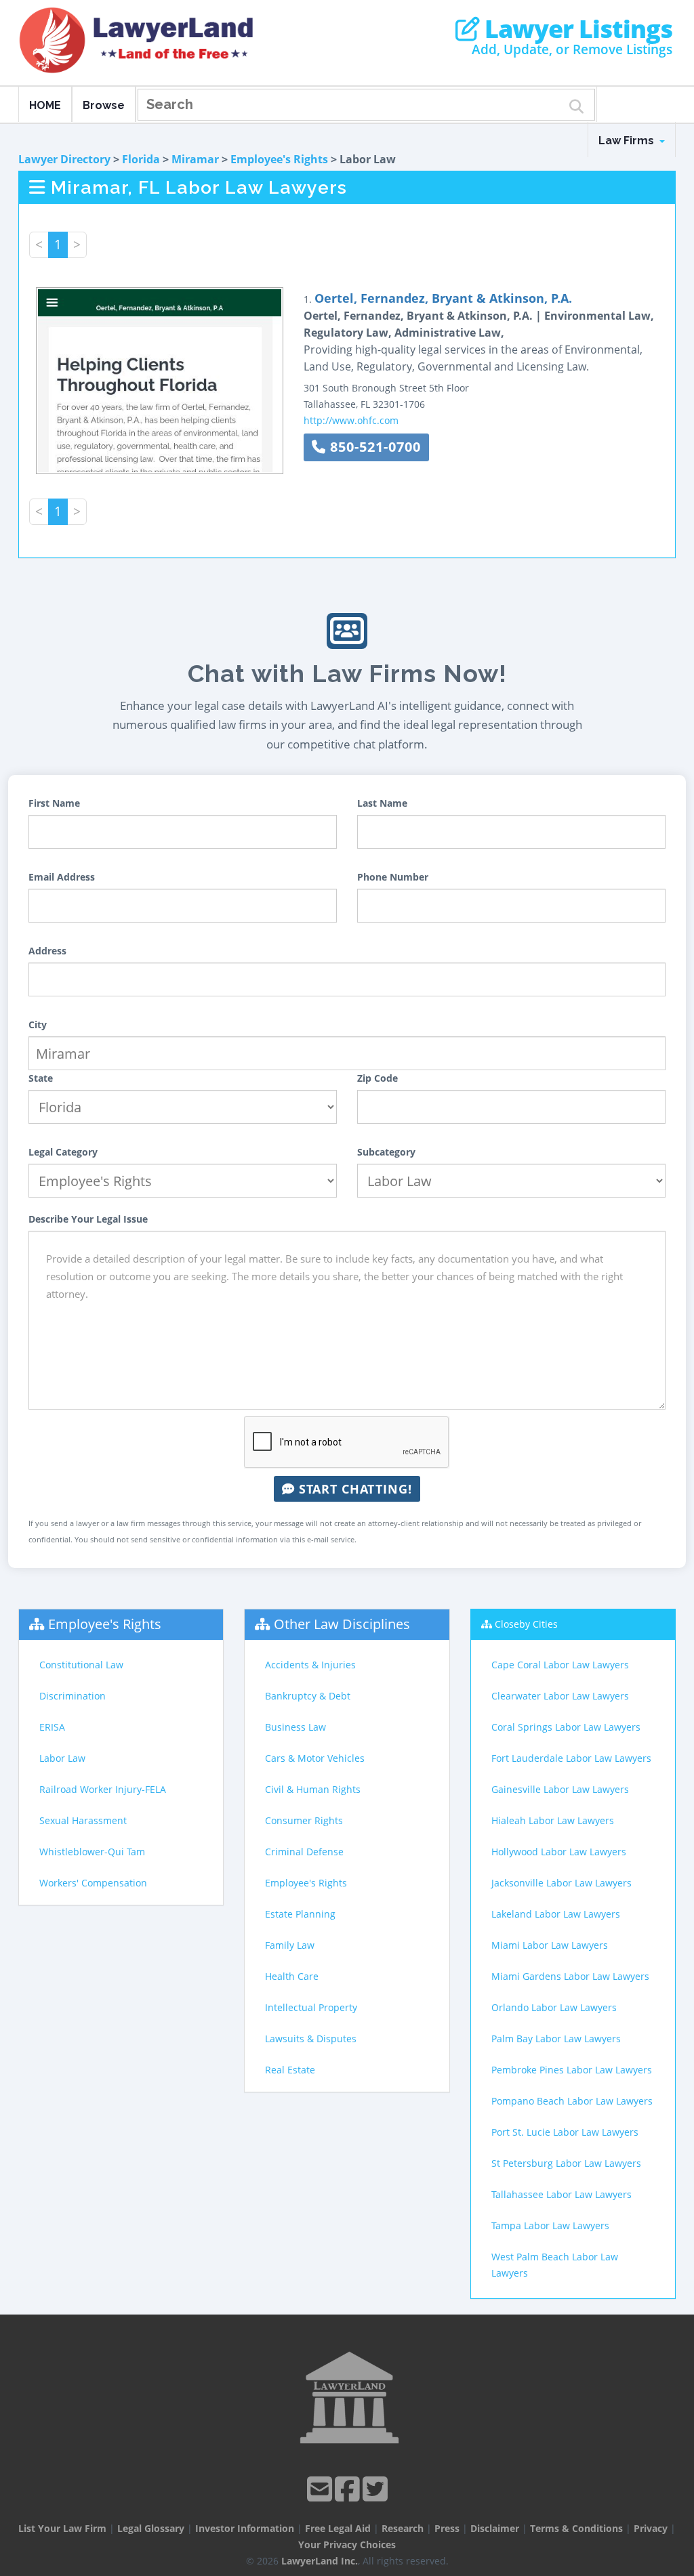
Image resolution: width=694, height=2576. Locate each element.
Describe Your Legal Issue (88, 1219)
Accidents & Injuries (310, 1665)
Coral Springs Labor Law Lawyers (566, 1727)
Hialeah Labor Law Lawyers (553, 1820)
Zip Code (377, 1078)
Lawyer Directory (64, 159)
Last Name (382, 803)
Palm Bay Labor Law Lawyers (556, 2039)
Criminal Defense (304, 1852)
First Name (54, 803)
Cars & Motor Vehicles (315, 1758)
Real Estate (290, 2070)
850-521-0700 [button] (373, 447)
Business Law (295, 1727)
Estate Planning (300, 1914)
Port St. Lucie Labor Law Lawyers (565, 2132)
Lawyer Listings (576, 29)
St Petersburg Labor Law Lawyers (566, 2163)
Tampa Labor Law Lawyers (550, 2225)
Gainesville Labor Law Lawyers (560, 1789)
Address (47, 951)
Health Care (292, 1976)
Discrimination (73, 1696)
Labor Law (62, 1758)
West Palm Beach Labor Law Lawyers (555, 2265)
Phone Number (393, 877)
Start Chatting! (353, 1489)
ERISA (52, 1727)
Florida (141, 159)
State (41, 1078)
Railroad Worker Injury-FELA (103, 1789)
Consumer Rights (304, 1820)
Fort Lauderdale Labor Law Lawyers (571, 1758)
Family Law (290, 1945)
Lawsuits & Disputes (311, 2039)
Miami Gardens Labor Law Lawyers (570, 1976)
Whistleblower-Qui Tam (92, 1852)
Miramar (195, 159)
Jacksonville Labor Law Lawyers (562, 1883)
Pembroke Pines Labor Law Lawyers (572, 2070)
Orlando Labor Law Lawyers (554, 2007)
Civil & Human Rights (313, 1789)
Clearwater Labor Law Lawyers (560, 1696)
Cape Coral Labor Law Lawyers (560, 1665)
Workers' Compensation (93, 1883)
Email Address (62, 877)
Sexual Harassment (83, 1820)
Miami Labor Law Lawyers (550, 1945)
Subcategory (386, 1152)
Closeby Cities (526, 1624)
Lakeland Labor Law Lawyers (556, 1914)
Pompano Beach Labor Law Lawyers (572, 2101)
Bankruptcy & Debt (308, 1696)
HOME (45, 105)
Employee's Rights (279, 159)
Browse (104, 105)
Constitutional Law (81, 1665)
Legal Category (63, 1152)
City (38, 1025)
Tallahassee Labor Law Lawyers (562, 2194)
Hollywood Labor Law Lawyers (559, 1852)
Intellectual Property (311, 2007)
